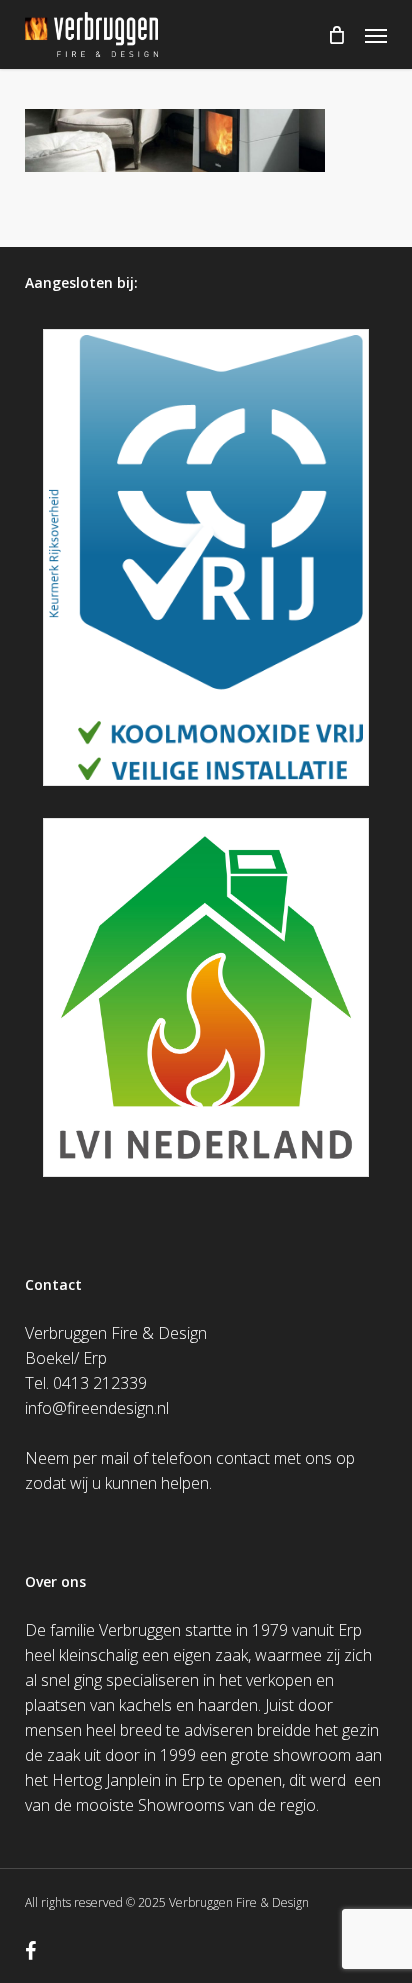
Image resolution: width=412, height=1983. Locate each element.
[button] (376, 35)
